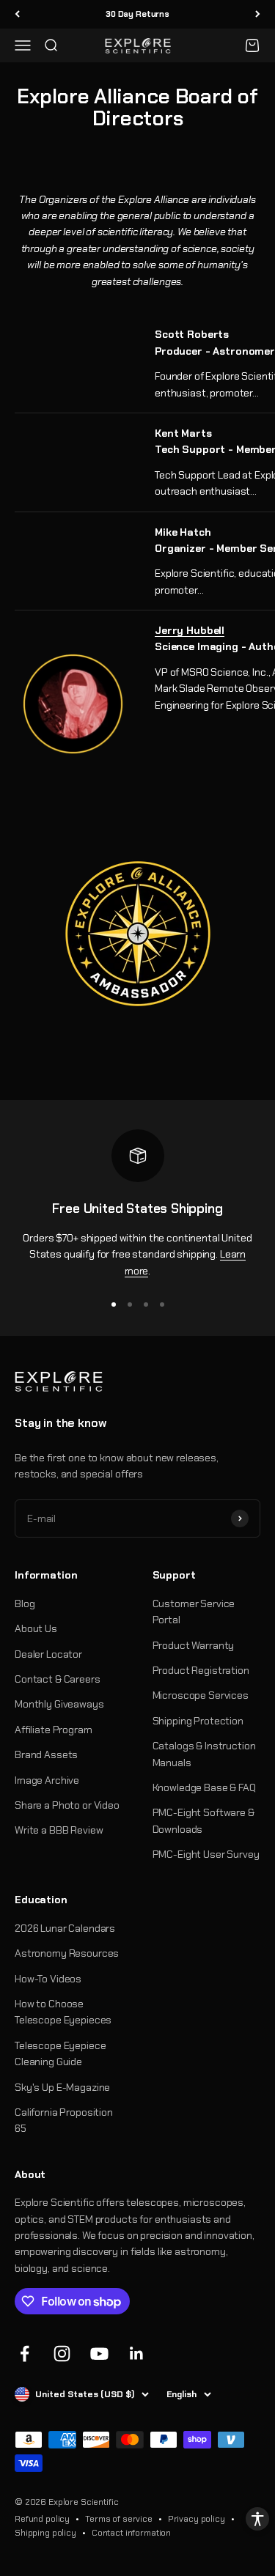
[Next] (258, 14)
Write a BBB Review (59, 1830)
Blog (25, 1603)
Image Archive (47, 1780)
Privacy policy (197, 2519)
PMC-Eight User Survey (206, 1854)
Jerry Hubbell (190, 630)
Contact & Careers (58, 1679)
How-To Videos (48, 1979)
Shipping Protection (198, 1721)
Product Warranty (194, 1645)
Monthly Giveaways (59, 1704)
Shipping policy (45, 2533)
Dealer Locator (48, 1654)
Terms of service (119, 2519)
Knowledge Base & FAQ (204, 1787)
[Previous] (17, 14)
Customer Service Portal (194, 1612)
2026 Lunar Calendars (65, 1928)
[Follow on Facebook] (25, 2354)
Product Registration (201, 1670)
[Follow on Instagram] (62, 2354)
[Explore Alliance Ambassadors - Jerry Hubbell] (73, 704)
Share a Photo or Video (67, 1805)
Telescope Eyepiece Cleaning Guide (60, 2053)
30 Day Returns (137, 14)
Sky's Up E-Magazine (62, 2087)
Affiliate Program (54, 1730)
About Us (36, 1628)
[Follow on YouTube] (99, 2354)
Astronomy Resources (67, 1953)
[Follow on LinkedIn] (137, 2354)
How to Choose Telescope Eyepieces (63, 2012)
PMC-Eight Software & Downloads (203, 1820)
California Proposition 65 (64, 2120)
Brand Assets (46, 1754)
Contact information (131, 2533)
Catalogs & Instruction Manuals (204, 1754)
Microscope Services (201, 1695)
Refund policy (42, 2519)
